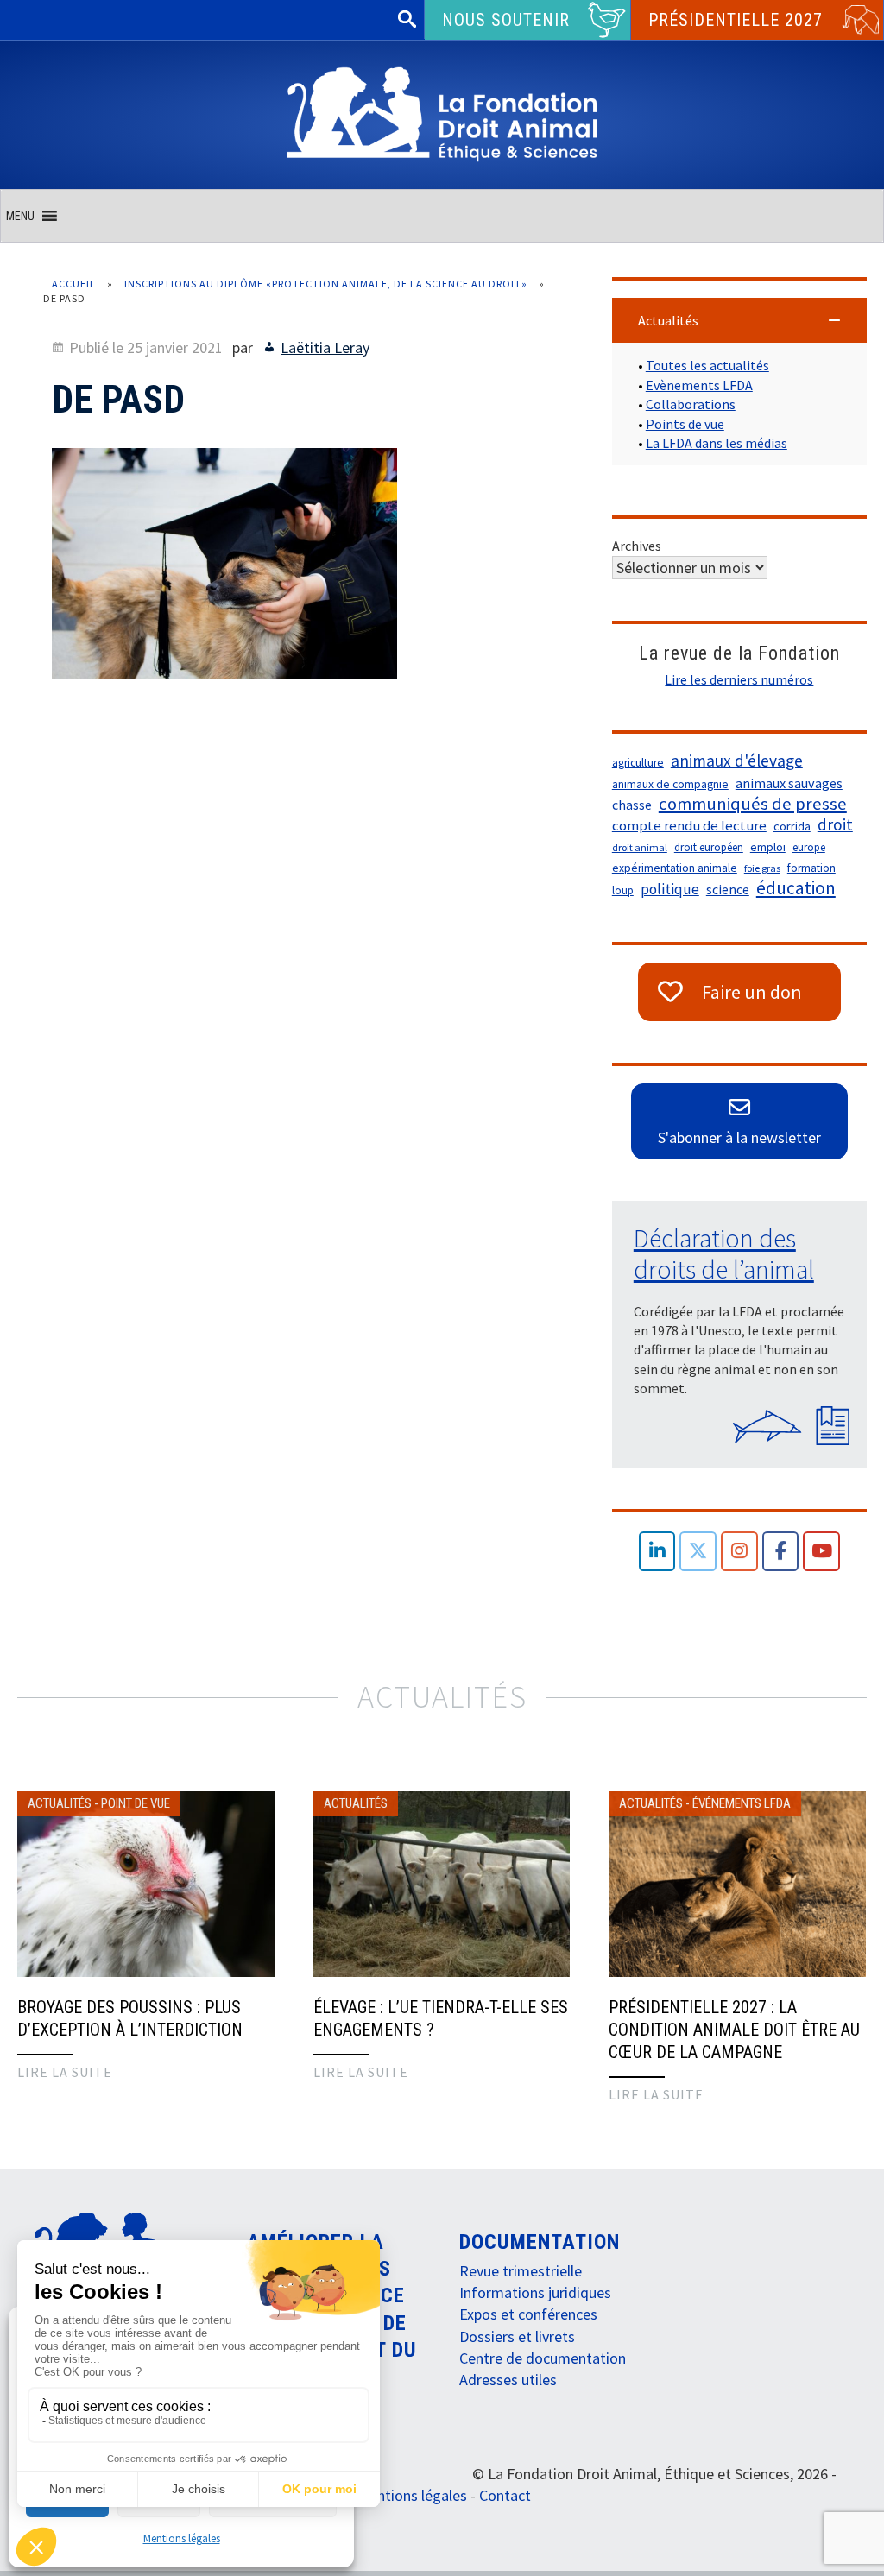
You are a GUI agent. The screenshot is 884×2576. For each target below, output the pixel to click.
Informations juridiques (535, 2292)
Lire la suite (65, 2072)
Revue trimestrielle (521, 2271)
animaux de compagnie (670, 784)
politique (670, 889)
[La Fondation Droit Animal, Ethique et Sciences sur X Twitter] (698, 1552)
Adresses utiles (508, 2380)
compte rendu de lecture (689, 826)
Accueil (74, 284)
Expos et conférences (528, 2314)
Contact (505, 2495)
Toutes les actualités (707, 365)
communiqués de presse (753, 804)
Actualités (60, 1803)
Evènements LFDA (699, 385)
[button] (20, 216)
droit (835, 824)
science (728, 890)
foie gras (762, 868)
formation (811, 868)
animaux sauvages (789, 783)
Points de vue (685, 424)
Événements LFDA (742, 1803)
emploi (768, 847)
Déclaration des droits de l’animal (724, 1253)
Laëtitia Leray (325, 347)
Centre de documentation (543, 2358)
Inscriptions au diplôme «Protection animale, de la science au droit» (326, 284)
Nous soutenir (506, 20)
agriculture (638, 763)
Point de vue (136, 1803)
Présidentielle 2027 (736, 20)
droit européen (709, 847)
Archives (637, 546)
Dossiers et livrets (517, 2336)
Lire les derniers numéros (739, 679)
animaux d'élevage (737, 761)
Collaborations (691, 404)
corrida (792, 826)
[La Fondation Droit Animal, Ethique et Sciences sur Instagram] (739, 1552)
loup (623, 890)
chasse (632, 805)
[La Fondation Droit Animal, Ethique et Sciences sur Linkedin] (657, 1552)
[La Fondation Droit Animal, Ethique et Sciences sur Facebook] (781, 1552)
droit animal (640, 847)
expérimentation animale (675, 868)
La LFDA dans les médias (717, 443)
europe (809, 847)
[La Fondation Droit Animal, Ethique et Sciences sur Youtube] (821, 1552)
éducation (796, 888)
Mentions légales (182, 2538)
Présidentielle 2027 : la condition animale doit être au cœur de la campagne (734, 2030)
